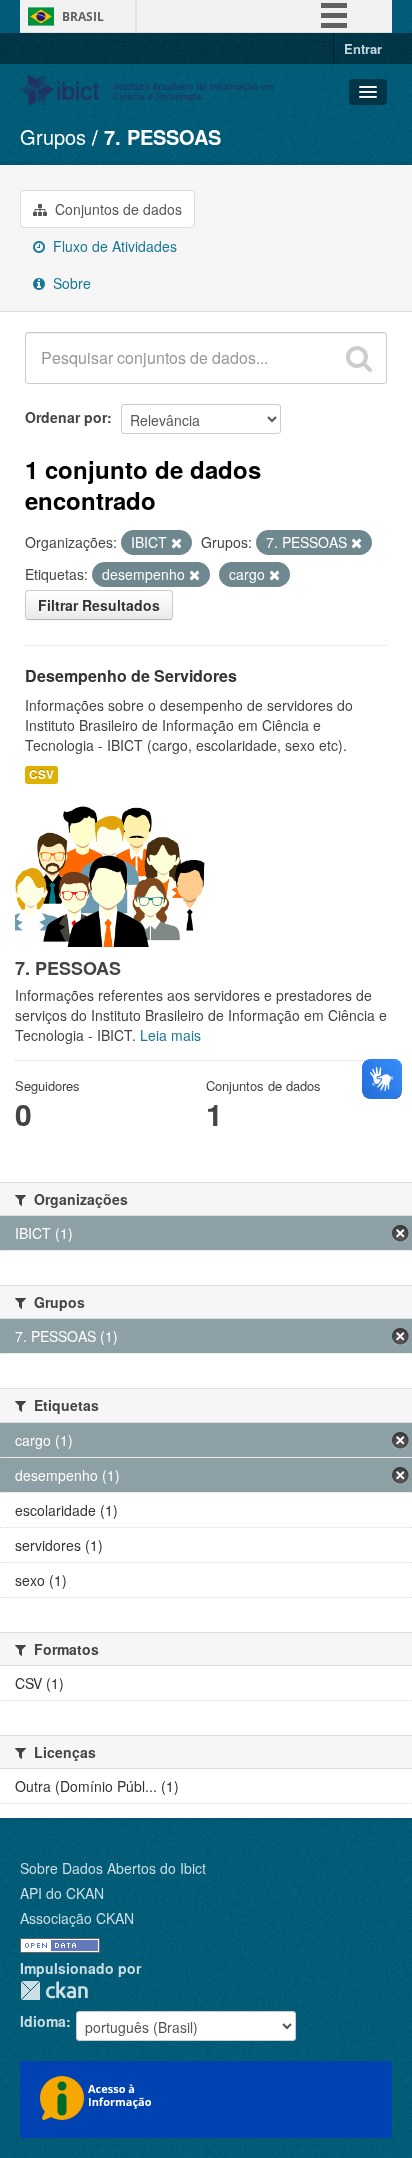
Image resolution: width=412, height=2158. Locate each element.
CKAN (54, 1990)
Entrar (363, 48)
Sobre (70, 283)
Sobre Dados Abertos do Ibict (113, 1868)
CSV (41, 774)
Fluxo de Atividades (113, 246)
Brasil (83, 16)
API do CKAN (62, 1893)
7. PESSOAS (162, 136)
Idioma (43, 2021)
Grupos (53, 136)
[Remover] (176, 543)
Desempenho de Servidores (131, 675)
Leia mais (170, 1035)
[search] (359, 358)
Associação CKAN (77, 1918)
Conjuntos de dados (116, 209)
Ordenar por (66, 417)
